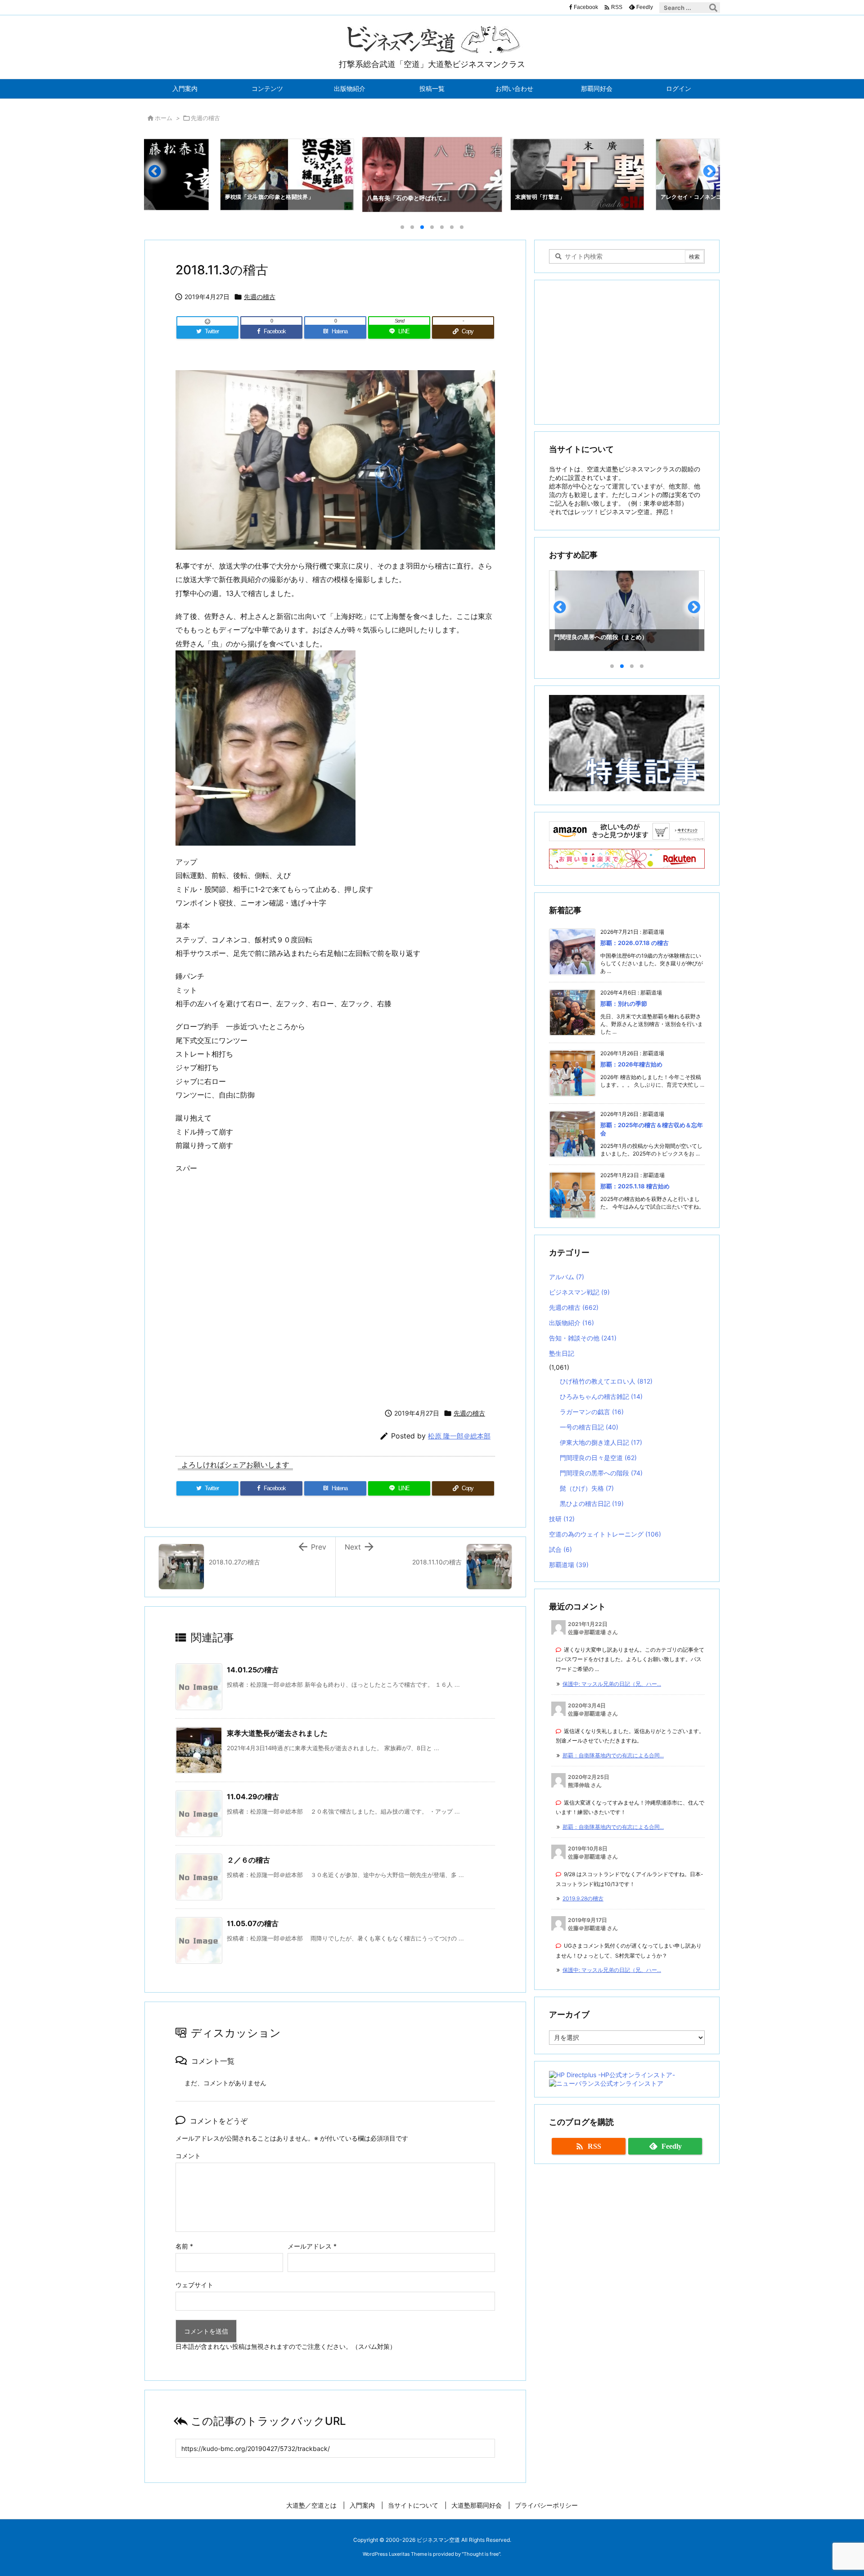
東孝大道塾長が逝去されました (277, 1733)
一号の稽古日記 (589, 1427)
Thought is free (481, 2554)
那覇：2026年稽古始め (631, 1064)
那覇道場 (569, 1565)
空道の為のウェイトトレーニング (605, 1534)
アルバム (567, 1277)
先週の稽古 (205, 118)
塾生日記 (562, 1353)
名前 (184, 2246)
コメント (188, 2156)
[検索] (713, 8)
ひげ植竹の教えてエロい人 (606, 1381)
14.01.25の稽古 (253, 1670)
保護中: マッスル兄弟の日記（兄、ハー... (612, 1684)
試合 (560, 1549)
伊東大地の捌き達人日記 (601, 1442)
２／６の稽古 (248, 1860)
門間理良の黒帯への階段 (601, 1473)
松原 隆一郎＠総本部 (459, 1436)
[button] (159, 175)
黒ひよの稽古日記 (592, 1503)
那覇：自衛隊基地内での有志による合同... (613, 1755)
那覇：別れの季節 (624, 1004)
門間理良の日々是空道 (598, 1458)
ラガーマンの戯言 (592, 1412)
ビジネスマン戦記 (579, 1292)
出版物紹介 (571, 1323)
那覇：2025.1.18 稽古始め (635, 1186)
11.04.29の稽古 (253, 1796)
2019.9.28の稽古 (583, 1898)
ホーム (164, 118)
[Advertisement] (335, 1289)
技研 (562, 1519)
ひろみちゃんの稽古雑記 (601, 1396)
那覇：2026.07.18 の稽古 (634, 943)
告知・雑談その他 (583, 1338)
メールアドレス (312, 2246)
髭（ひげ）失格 (587, 1488)
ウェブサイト (194, 2285)
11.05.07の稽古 (253, 1923)
